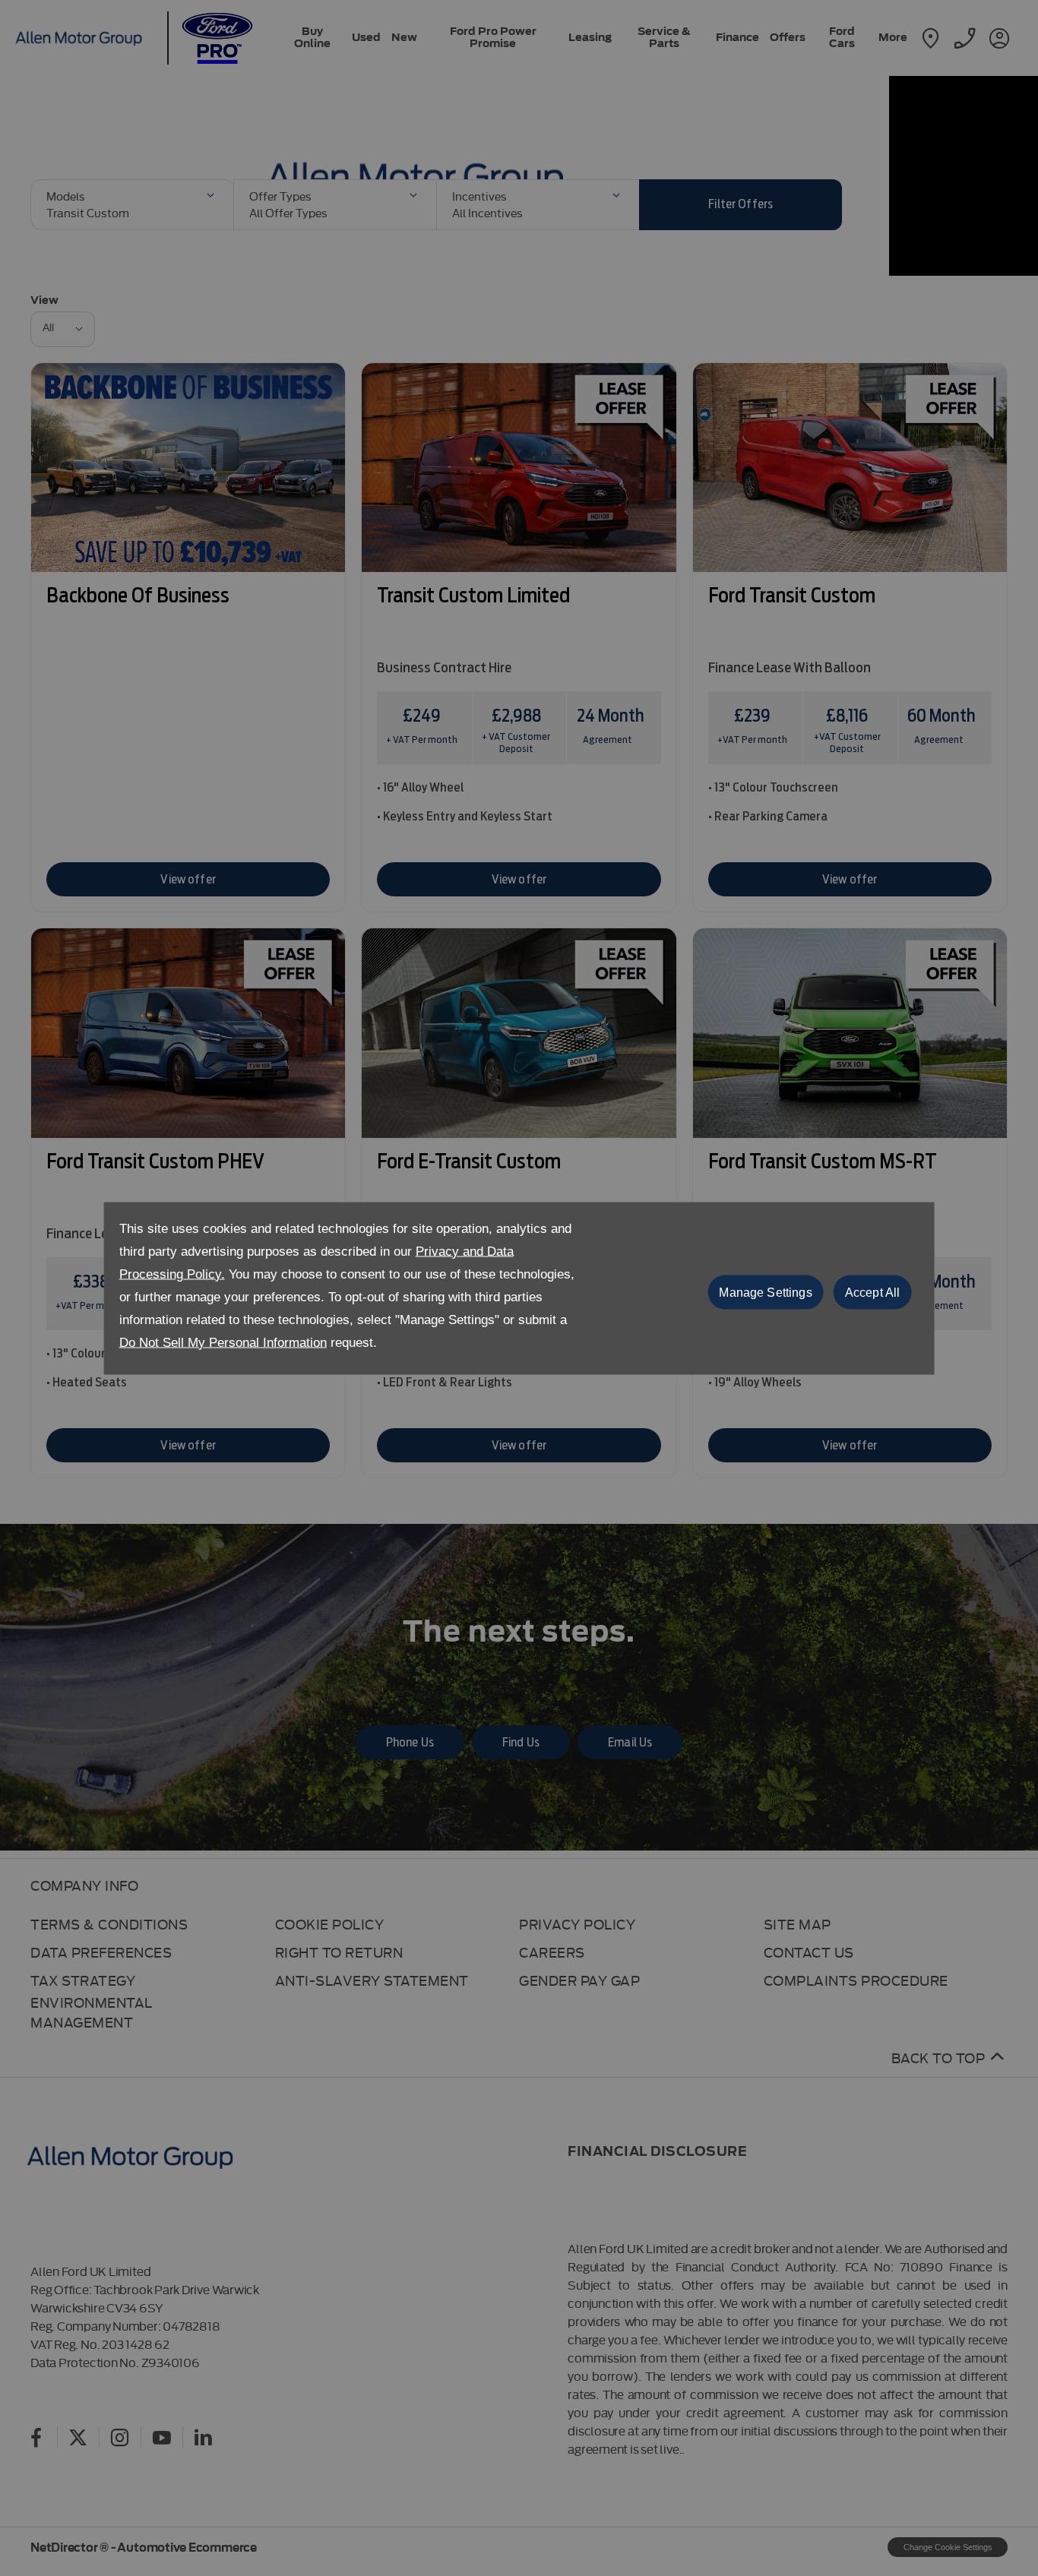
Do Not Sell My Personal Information (223, 1342)
